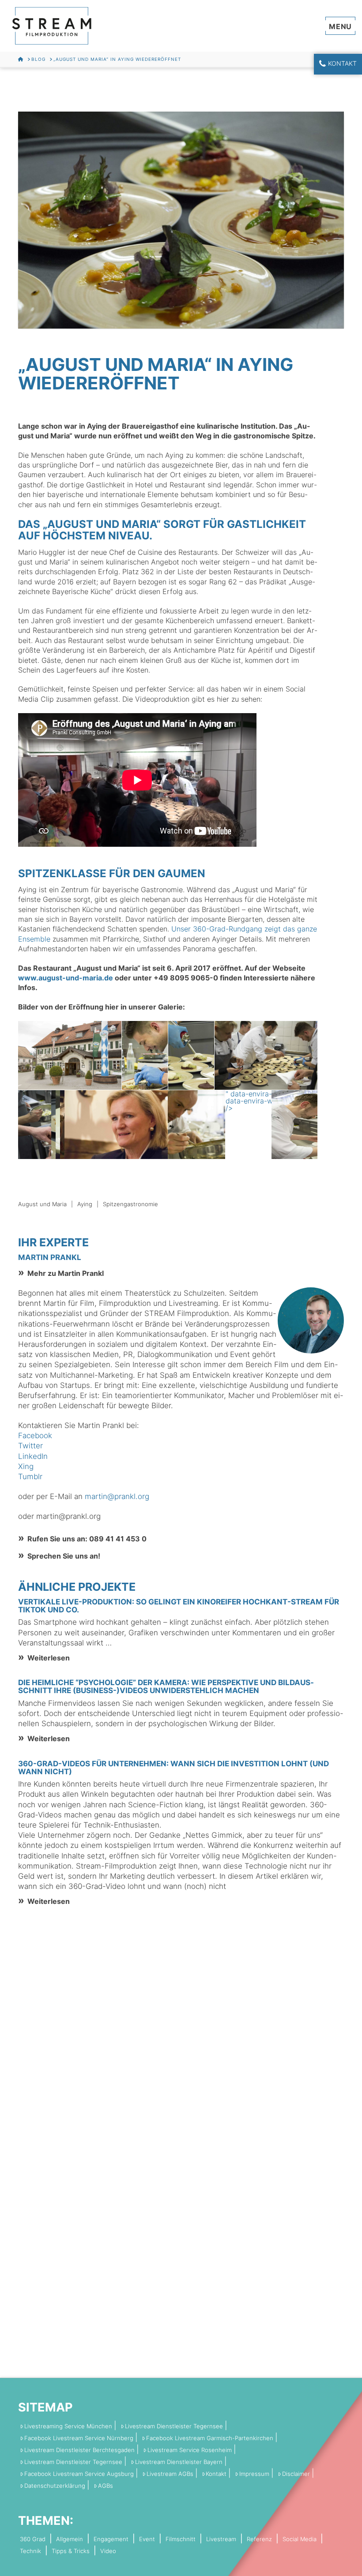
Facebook (35, 1436)
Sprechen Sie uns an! (64, 1556)
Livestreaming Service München (68, 2426)
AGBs (106, 2486)
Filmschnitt (181, 2539)
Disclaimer (296, 2474)
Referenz (259, 2539)
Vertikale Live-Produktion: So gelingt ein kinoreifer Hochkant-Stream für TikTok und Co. (179, 1606)
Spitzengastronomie (130, 1204)
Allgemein (70, 2539)
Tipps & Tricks (71, 2551)
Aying (85, 1204)
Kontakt (342, 63)
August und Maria (42, 1204)
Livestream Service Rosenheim (190, 2450)
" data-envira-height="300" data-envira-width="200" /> (271, 1101)
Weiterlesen (49, 1658)
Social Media (300, 2539)
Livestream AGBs (170, 2474)
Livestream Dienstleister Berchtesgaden (79, 2450)
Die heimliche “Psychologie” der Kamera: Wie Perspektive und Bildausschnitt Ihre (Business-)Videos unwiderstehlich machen (166, 1686)
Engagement (111, 2539)
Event (147, 2539)
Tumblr (30, 1477)
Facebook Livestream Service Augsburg (79, 2474)
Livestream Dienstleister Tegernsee (174, 2426)
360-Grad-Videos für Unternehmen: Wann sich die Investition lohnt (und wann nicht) (173, 1768)
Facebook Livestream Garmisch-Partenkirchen (210, 2438)
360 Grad (33, 2539)
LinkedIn (33, 1456)
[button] (341, 26)
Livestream (221, 2539)
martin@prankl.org (117, 1496)
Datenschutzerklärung (55, 2486)
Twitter (30, 1446)
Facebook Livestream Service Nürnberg (79, 2438)
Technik (30, 2551)
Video (108, 2551)
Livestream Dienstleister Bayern (179, 2462)
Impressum (254, 2474)
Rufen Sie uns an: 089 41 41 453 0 (87, 1539)
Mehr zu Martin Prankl (66, 1273)
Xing (26, 1466)
